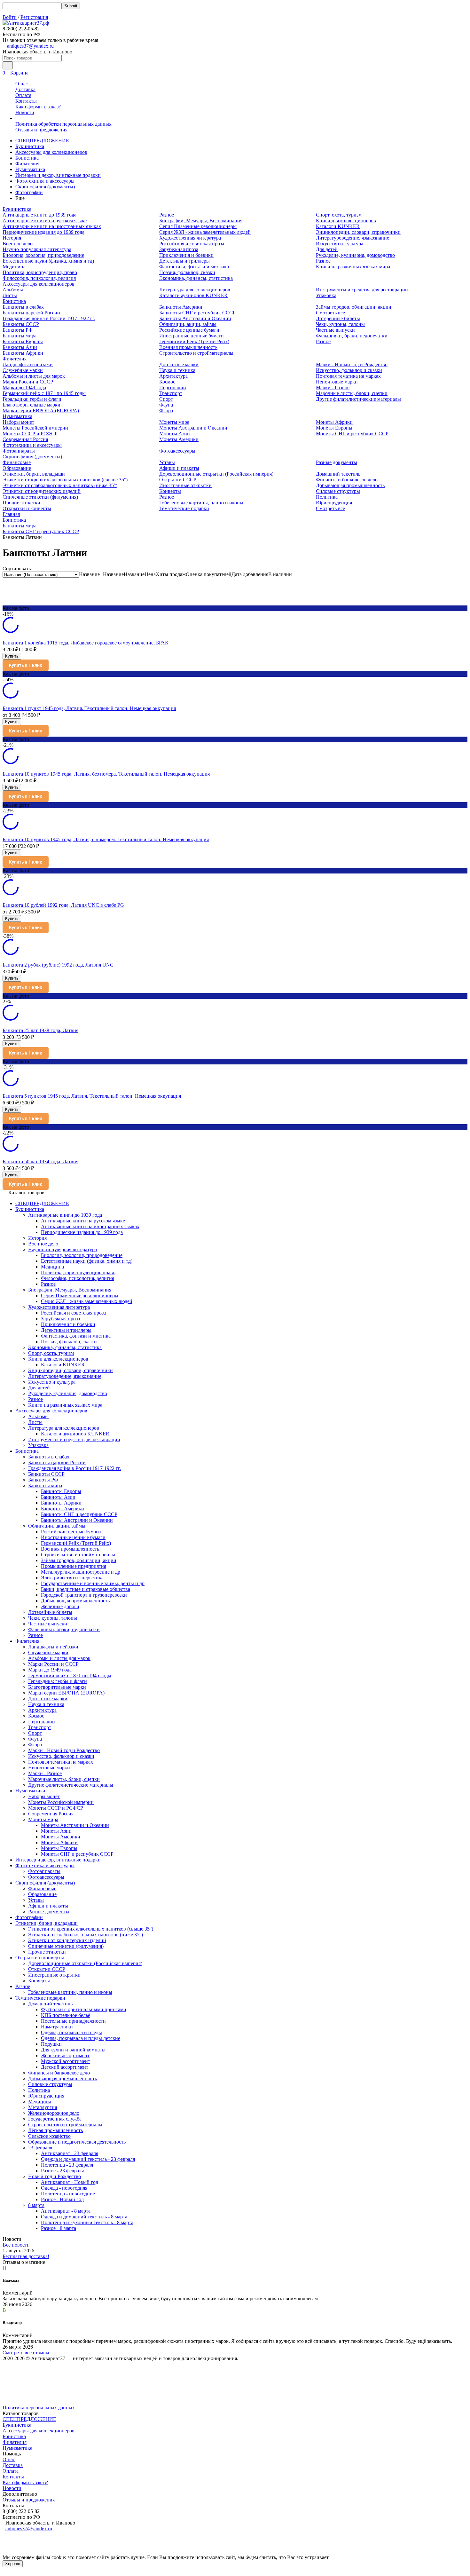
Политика (327, 497)
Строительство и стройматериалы (196, 353)
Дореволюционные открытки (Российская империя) (216, 474)
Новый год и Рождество (55, 2176)
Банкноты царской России (31, 313)
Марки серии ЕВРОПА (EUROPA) (41, 411)
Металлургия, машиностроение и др (81, 1572)
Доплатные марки (179, 364)
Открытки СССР (178, 480)
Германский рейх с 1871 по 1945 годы (44, 393)
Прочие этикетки (21, 503)
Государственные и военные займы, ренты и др (93, 1583)
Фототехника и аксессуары (45, 181)
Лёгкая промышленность (55, 2130)
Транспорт (171, 393)
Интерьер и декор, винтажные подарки (58, 175)
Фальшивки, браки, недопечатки (352, 336)
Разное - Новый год (62, 2199)
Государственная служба (55, 2119)
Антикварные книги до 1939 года (39, 215)
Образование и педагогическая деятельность (77, 2142)
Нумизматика (30, 169)
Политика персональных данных (39, 2408)
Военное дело (18, 244)
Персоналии (173, 387)
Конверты (170, 491)
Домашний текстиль (338, 474)
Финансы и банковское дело (347, 480)
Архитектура (173, 376)
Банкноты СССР (21, 324)
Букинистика (30, 146)
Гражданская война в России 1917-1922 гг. (49, 318)
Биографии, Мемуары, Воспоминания (201, 221)
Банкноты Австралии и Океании (195, 318)
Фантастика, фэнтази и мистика (194, 267)
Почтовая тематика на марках (348, 376)
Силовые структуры (338, 491)
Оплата (23, 95)
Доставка (25, 89)
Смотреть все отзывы (26, 2353)
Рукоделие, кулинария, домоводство (355, 255)
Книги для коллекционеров (346, 221)
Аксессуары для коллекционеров (51, 152)
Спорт (166, 399)
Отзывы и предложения (41, 130)
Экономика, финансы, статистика (196, 278)
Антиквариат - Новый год (70, 2182)
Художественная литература (190, 238)
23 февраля (40, 2148)
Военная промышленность (188, 347)
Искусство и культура (340, 244)
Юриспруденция (334, 503)
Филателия (27, 164)
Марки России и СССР (28, 382)
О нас (22, 84)
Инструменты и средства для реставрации (362, 290)
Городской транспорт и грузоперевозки (84, 1595)
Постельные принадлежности (73, 2021)
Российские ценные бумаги (189, 330)
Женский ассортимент (65, 2055)
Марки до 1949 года (24, 387)
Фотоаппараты (19, 451)
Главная (11, 514)
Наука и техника (177, 370)
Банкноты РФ (18, 330)
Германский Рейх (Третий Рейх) (194, 341)
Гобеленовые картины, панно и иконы (201, 503)
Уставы (167, 462)
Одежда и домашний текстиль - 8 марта (84, 2217)
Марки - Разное (333, 387)
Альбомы (13, 290)
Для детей (327, 249)
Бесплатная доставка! (26, 2256)
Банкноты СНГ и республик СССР (197, 313)
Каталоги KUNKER (338, 226)
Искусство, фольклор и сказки (349, 370)
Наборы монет (18, 422)
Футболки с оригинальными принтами (84, 2009)
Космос (167, 382)
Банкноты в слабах (23, 307)
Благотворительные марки (31, 405)
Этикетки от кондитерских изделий (42, 491)
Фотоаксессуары (177, 451)
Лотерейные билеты (338, 318)
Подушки (51, 2044)
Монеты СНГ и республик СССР (352, 434)
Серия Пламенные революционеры (198, 226)
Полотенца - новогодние (68, 2194)
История (12, 238)
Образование (17, 468)
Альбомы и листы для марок (34, 376)
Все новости (16, 2245)
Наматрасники (57, 2027)
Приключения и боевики (186, 255)
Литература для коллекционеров (195, 290)
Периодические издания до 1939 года (43, 232)
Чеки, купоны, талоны (340, 324)
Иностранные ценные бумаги (192, 336)
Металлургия (43, 2107)
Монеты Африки (334, 422)
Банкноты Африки (23, 353)
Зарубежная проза (179, 249)
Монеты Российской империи (35, 428)
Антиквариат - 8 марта (66, 2211)
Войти (10, 17)
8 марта (36, 2205)
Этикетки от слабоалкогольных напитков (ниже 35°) (60, 485)
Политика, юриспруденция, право (40, 272)
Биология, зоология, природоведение (43, 255)
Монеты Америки (179, 439)
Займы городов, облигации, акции (354, 307)
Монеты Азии (175, 434)
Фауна (166, 405)
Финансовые (17, 462)
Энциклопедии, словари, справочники (358, 232)
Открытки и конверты (27, 508)
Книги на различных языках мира (353, 267)
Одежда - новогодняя (64, 2188)
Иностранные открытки (185, 485)
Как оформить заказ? (38, 107)
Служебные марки (23, 370)
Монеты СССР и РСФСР (30, 434)
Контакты (26, 101)
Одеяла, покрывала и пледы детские (81, 2038)
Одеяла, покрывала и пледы (71, 2032)
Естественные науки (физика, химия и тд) (48, 261)
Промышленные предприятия (74, 1566)
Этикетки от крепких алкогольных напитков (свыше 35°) (65, 480)
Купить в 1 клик (26, 665)
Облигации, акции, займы (188, 324)
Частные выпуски (335, 330)
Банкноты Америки (181, 307)
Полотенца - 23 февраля (67, 2165)
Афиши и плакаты (179, 468)
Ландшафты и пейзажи (28, 364)
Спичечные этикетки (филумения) (40, 497)
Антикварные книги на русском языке (45, 221)
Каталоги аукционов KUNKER (193, 295)
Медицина (14, 267)
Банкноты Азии (20, 347)
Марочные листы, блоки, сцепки (352, 393)
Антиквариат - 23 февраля (70, 2153)
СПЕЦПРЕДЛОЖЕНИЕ (42, 141)
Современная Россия (25, 439)
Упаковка (326, 295)
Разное (167, 215)
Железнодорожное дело (54, 2113)
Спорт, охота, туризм (339, 215)
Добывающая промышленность (350, 485)
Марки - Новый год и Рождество (352, 364)
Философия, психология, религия (39, 278)
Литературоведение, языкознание (352, 238)
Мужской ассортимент (66, 2061)
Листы (10, 295)
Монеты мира (174, 422)
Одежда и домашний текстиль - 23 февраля (88, 2159)
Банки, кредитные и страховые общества (86, 1589)
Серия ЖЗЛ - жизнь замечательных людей (205, 232)
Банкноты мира (20, 336)
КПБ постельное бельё (66, 2015)
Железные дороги (60, 1606)
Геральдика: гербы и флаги (32, 399)
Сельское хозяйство (49, 2136)
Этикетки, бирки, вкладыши (34, 474)
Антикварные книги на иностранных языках (52, 226)
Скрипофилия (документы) (45, 187)
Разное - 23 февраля (62, 2171)
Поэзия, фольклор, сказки (187, 272)
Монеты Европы (334, 428)
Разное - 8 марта (59, 2228)
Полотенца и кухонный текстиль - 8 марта (87, 2222)
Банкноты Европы (23, 341)
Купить (12, 656)
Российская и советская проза (192, 244)
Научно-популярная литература (37, 249)
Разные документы (337, 462)
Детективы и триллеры (184, 261)
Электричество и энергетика (72, 1578)
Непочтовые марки (337, 382)
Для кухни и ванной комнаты (73, 2050)
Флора (166, 411)
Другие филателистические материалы (358, 399)
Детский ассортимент (65, 2067)
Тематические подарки (184, 508)
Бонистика (27, 158)
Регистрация (34, 17)
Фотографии (29, 192)
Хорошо (13, 2564)
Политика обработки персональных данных (63, 124)
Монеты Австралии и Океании (193, 428)
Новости (25, 112)
